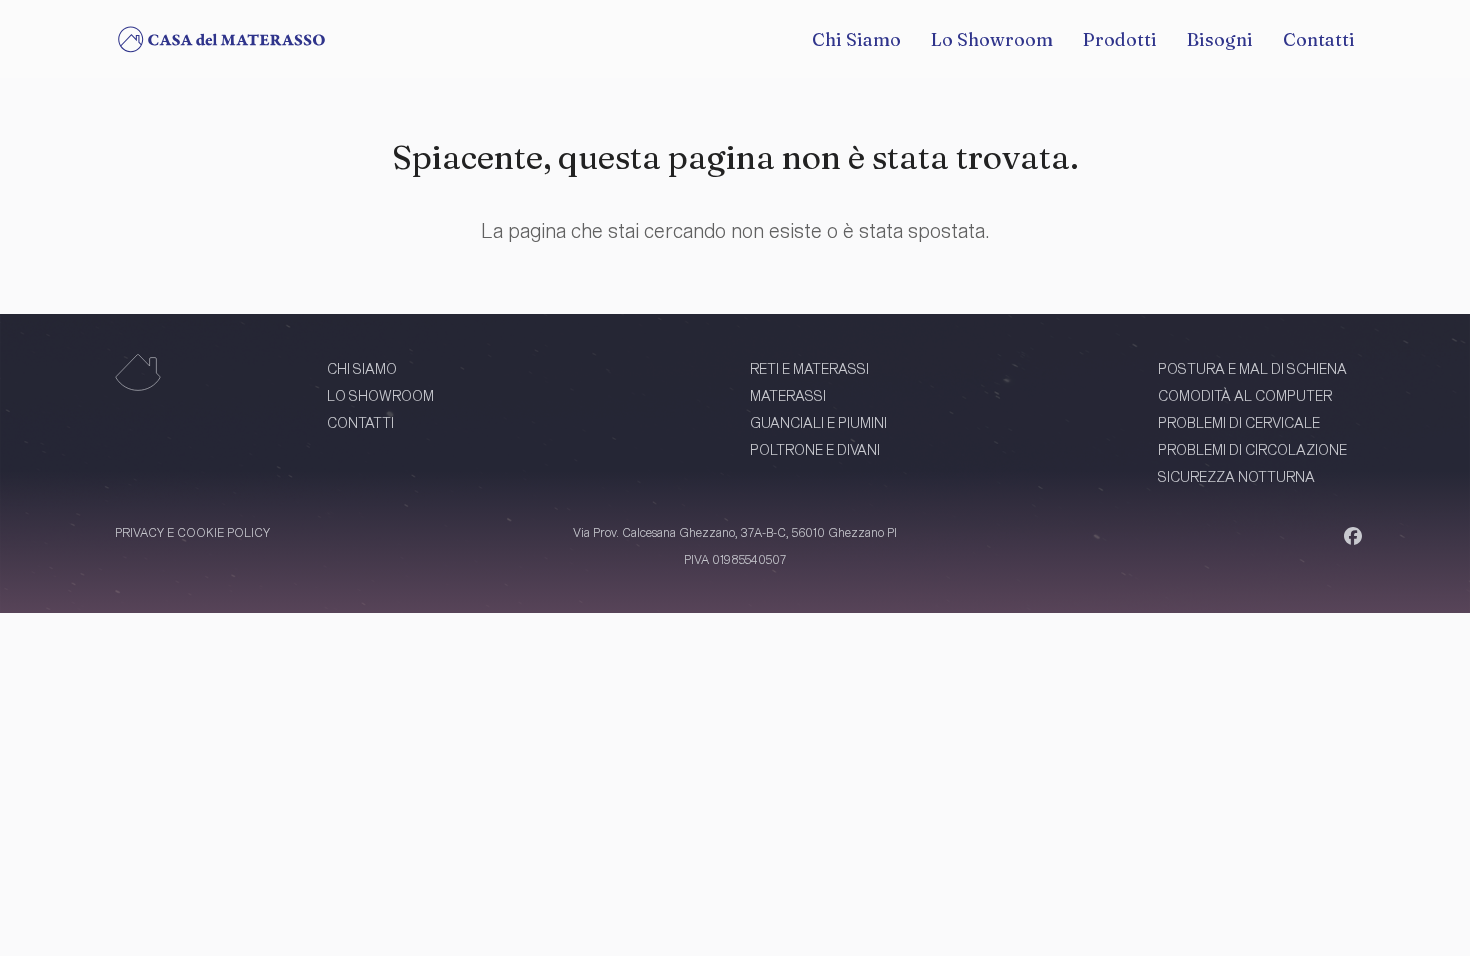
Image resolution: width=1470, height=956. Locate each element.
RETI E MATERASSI (809, 368)
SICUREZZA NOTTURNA (1236, 476)
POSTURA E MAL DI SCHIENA (1252, 368)
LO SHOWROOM (380, 395)
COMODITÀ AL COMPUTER (1245, 395)
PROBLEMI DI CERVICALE (1239, 422)
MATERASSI (788, 395)
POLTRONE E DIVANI (815, 449)
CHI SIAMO (362, 368)
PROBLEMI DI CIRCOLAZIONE (1252, 449)
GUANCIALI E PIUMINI (818, 422)
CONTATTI (360, 422)
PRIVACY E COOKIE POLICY (192, 532)
